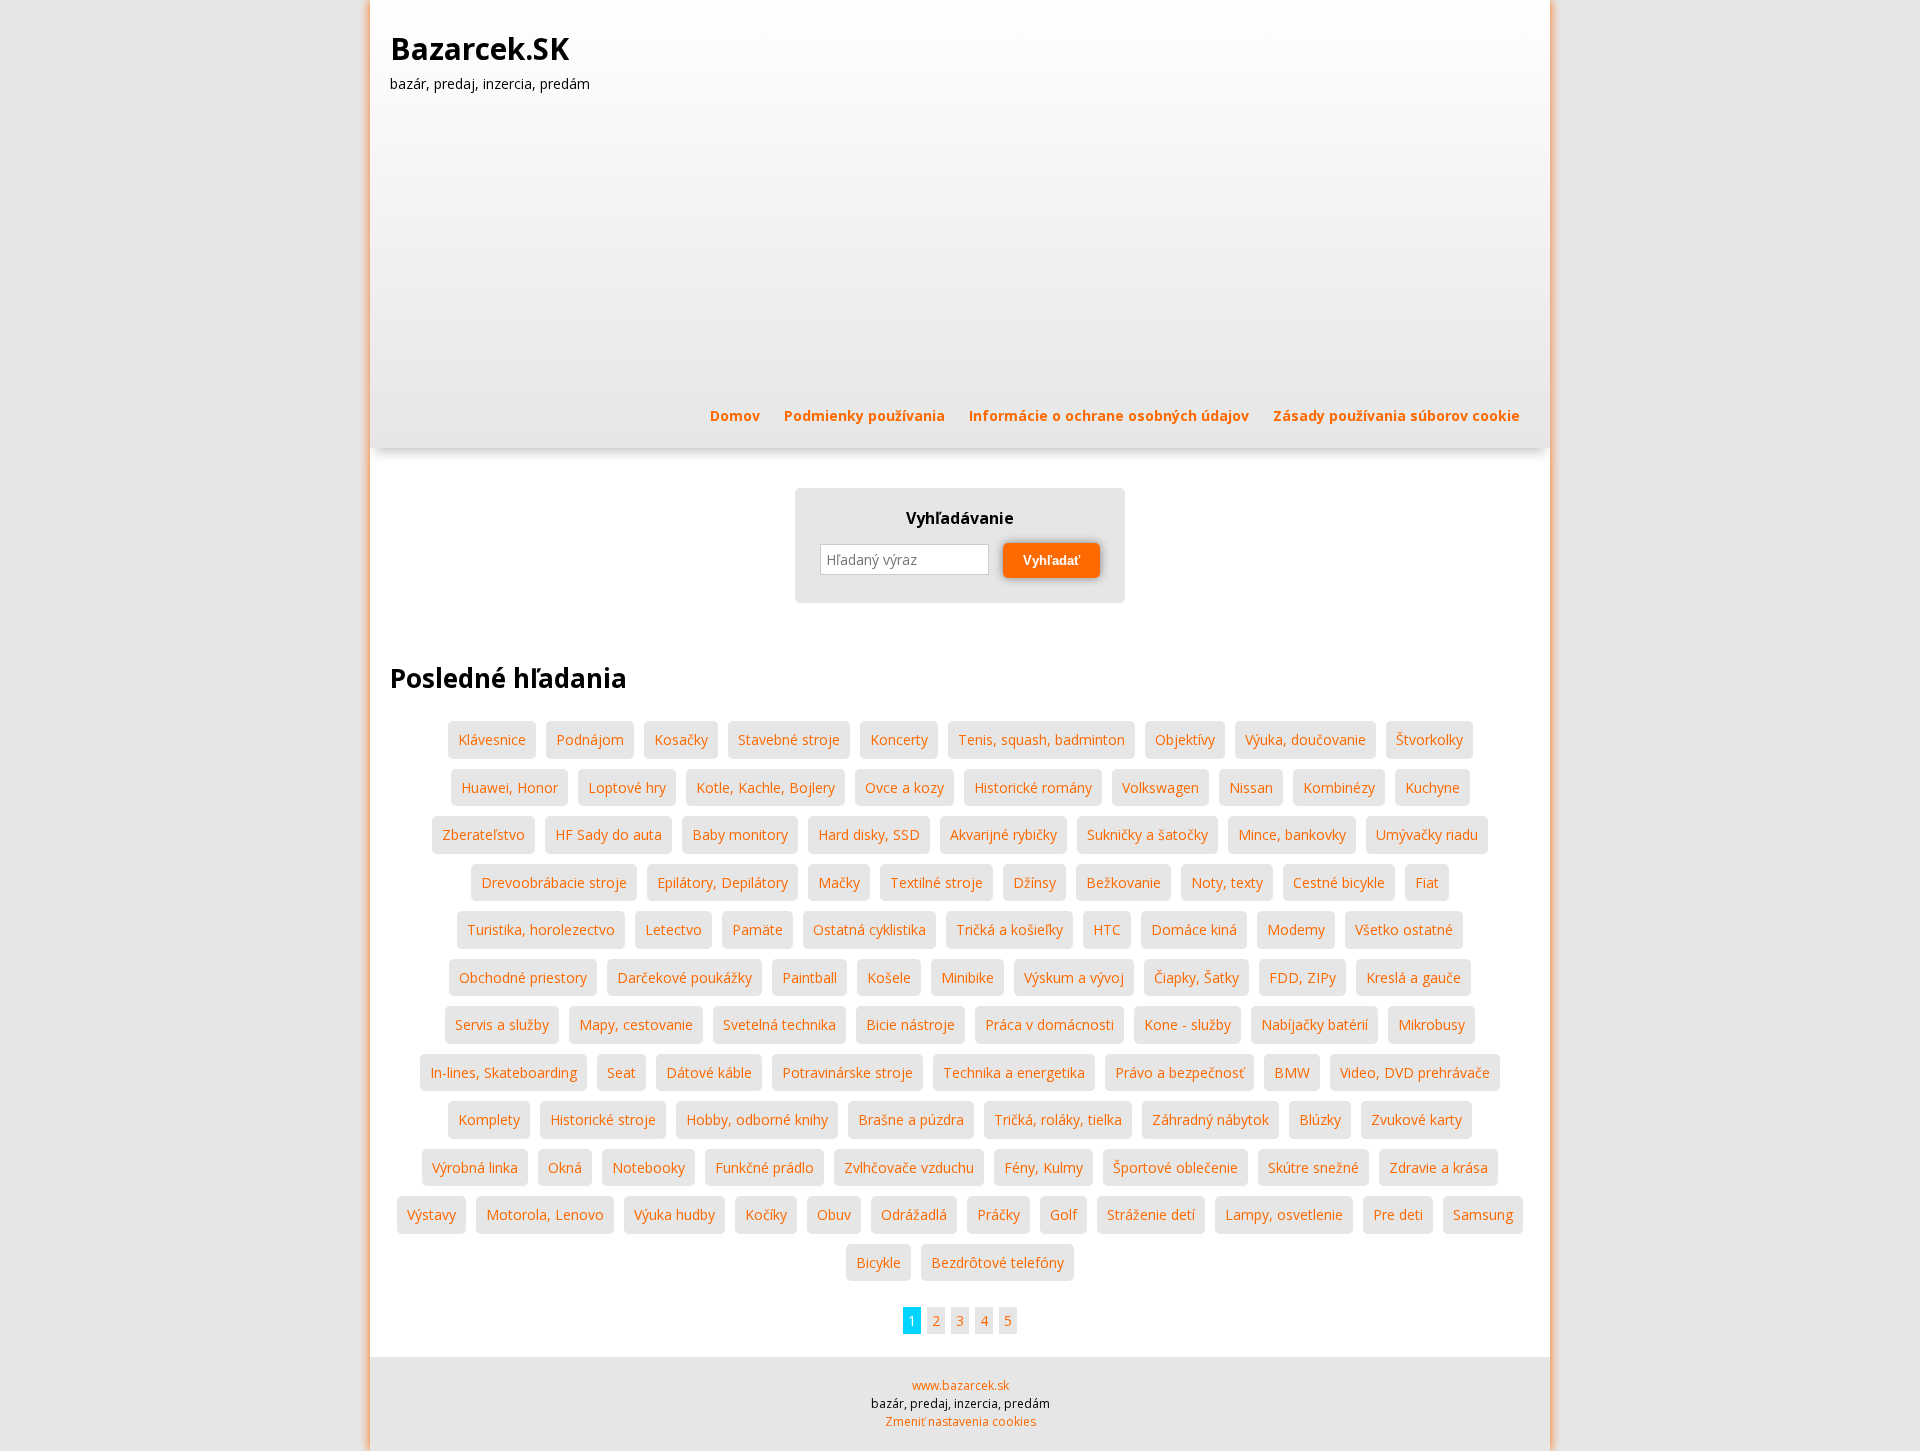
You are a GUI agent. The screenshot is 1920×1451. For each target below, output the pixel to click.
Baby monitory (740, 834)
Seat (621, 1072)
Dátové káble (709, 1072)
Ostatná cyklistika (869, 929)
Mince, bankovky (1292, 834)
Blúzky (1320, 1119)
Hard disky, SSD (869, 834)
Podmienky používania (864, 415)
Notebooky (648, 1167)
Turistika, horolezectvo (541, 929)
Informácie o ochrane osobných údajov (1109, 415)
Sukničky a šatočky (1147, 834)
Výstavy (431, 1214)
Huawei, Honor (509, 787)
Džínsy (1034, 882)
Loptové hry (627, 787)
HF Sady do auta (608, 834)
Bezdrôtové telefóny (997, 1262)
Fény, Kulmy (1043, 1167)
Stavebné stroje (789, 739)
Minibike (967, 977)
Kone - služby (1187, 1024)
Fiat (1427, 882)
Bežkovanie (1123, 882)
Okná (565, 1167)
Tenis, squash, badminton (1041, 739)
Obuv (834, 1214)
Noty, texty (1227, 882)
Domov (735, 415)
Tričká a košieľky (1009, 929)
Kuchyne (1432, 787)
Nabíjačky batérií (1314, 1024)
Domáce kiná (1194, 929)
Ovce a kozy (904, 787)
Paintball (809, 977)
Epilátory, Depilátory (722, 882)
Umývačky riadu (1427, 834)
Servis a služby (502, 1024)
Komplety (489, 1119)
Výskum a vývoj (1074, 977)
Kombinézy (1339, 787)
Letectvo (673, 929)
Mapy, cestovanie (636, 1024)
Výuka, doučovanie (1305, 739)
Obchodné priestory (523, 977)
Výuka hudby (674, 1214)
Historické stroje (603, 1119)
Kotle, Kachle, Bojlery (765, 787)
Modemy (1296, 929)
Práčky (998, 1214)
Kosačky (681, 739)
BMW (1292, 1072)
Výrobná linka (475, 1167)
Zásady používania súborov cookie (1396, 415)
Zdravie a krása (1438, 1167)
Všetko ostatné (1404, 929)
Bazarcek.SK (483, 49)
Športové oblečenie (1175, 1167)
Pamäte (757, 929)
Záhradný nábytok (1210, 1119)
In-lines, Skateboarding (503, 1072)
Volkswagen (1160, 787)
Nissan (1251, 787)
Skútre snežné (1313, 1167)
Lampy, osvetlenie (1284, 1214)
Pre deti (1398, 1214)
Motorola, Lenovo (545, 1214)
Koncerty (899, 739)
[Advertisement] (960, 249)
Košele (889, 977)
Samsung (1483, 1214)
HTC (1107, 929)
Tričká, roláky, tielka (1058, 1119)
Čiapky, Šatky (1196, 977)
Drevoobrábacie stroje (554, 882)
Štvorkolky (1429, 739)
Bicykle (878, 1262)
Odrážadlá (914, 1214)
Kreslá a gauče (1413, 977)
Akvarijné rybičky (1003, 834)
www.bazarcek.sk (960, 1385)
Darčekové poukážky (684, 977)
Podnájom (590, 739)
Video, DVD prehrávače (1415, 1072)
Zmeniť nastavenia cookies (960, 1421)
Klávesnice (492, 739)
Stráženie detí (1151, 1214)
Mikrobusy (1431, 1024)
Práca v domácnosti (1049, 1024)
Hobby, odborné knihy (757, 1119)
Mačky (839, 882)
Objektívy (1185, 739)
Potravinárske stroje (847, 1072)
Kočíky (766, 1214)
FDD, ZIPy (1302, 977)
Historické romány (1033, 787)
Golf (1063, 1214)
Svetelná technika (779, 1024)
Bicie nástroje (910, 1024)
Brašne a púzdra (911, 1119)
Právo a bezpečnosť (1179, 1072)
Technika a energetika (1014, 1072)
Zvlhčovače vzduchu (909, 1167)
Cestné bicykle (1339, 882)
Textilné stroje (936, 882)
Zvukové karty (1416, 1119)
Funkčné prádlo (764, 1167)
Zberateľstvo (483, 834)
